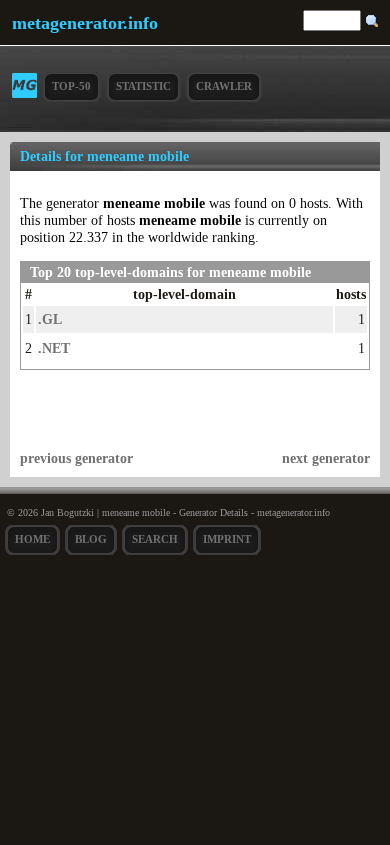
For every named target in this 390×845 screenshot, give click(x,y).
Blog (91, 539)
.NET (54, 348)
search (155, 539)
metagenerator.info (85, 23)
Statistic (143, 86)
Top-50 (71, 86)
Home (32, 539)
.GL (50, 319)
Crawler (224, 86)
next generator (326, 458)
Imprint (227, 539)
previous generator (76, 458)
